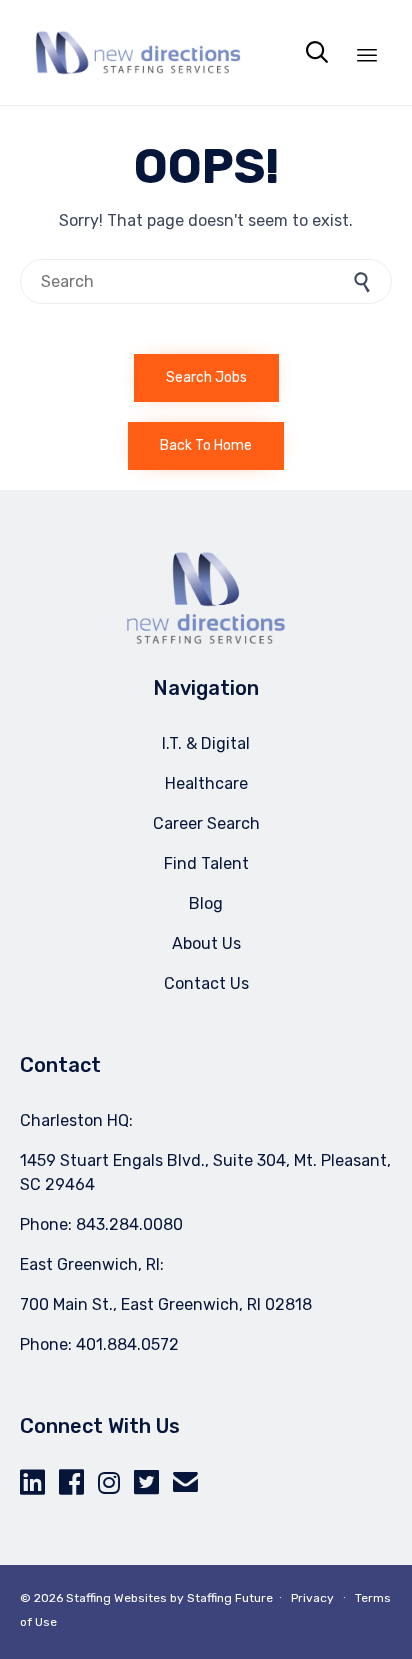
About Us (206, 943)
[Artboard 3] (206, 639)
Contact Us (206, 983)
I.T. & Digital (206, 743)
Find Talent (206, 863)
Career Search (206, 823)
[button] (206, 378)
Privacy (312, 1598)
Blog (206, 903)
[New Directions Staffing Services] (138, 52)
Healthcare (206, 783)
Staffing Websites (116, 1598)
